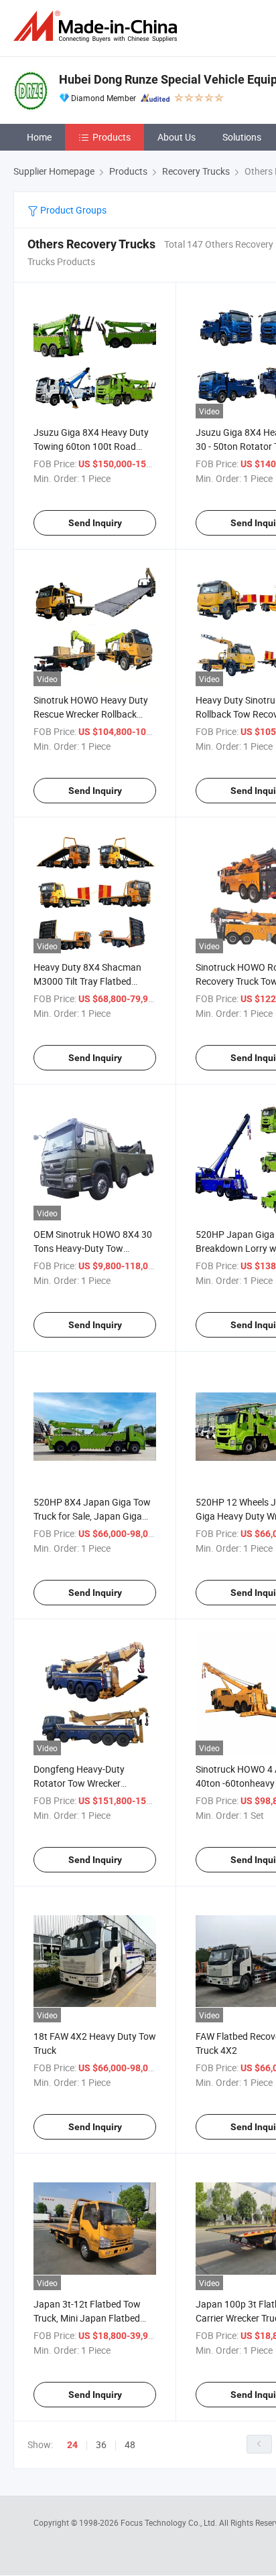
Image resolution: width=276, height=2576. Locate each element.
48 (130, 2444)
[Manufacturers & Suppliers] (98, 26)
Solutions (242, 137)
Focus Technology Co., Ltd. (170, 2522)
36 (101, 2444)
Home (39, 137)
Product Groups (72, 210)
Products (112, 137)
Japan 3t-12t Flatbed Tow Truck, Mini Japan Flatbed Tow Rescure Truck (87, 2318)
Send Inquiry (95, 523)
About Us (177, 137)
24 (72, 2445)
